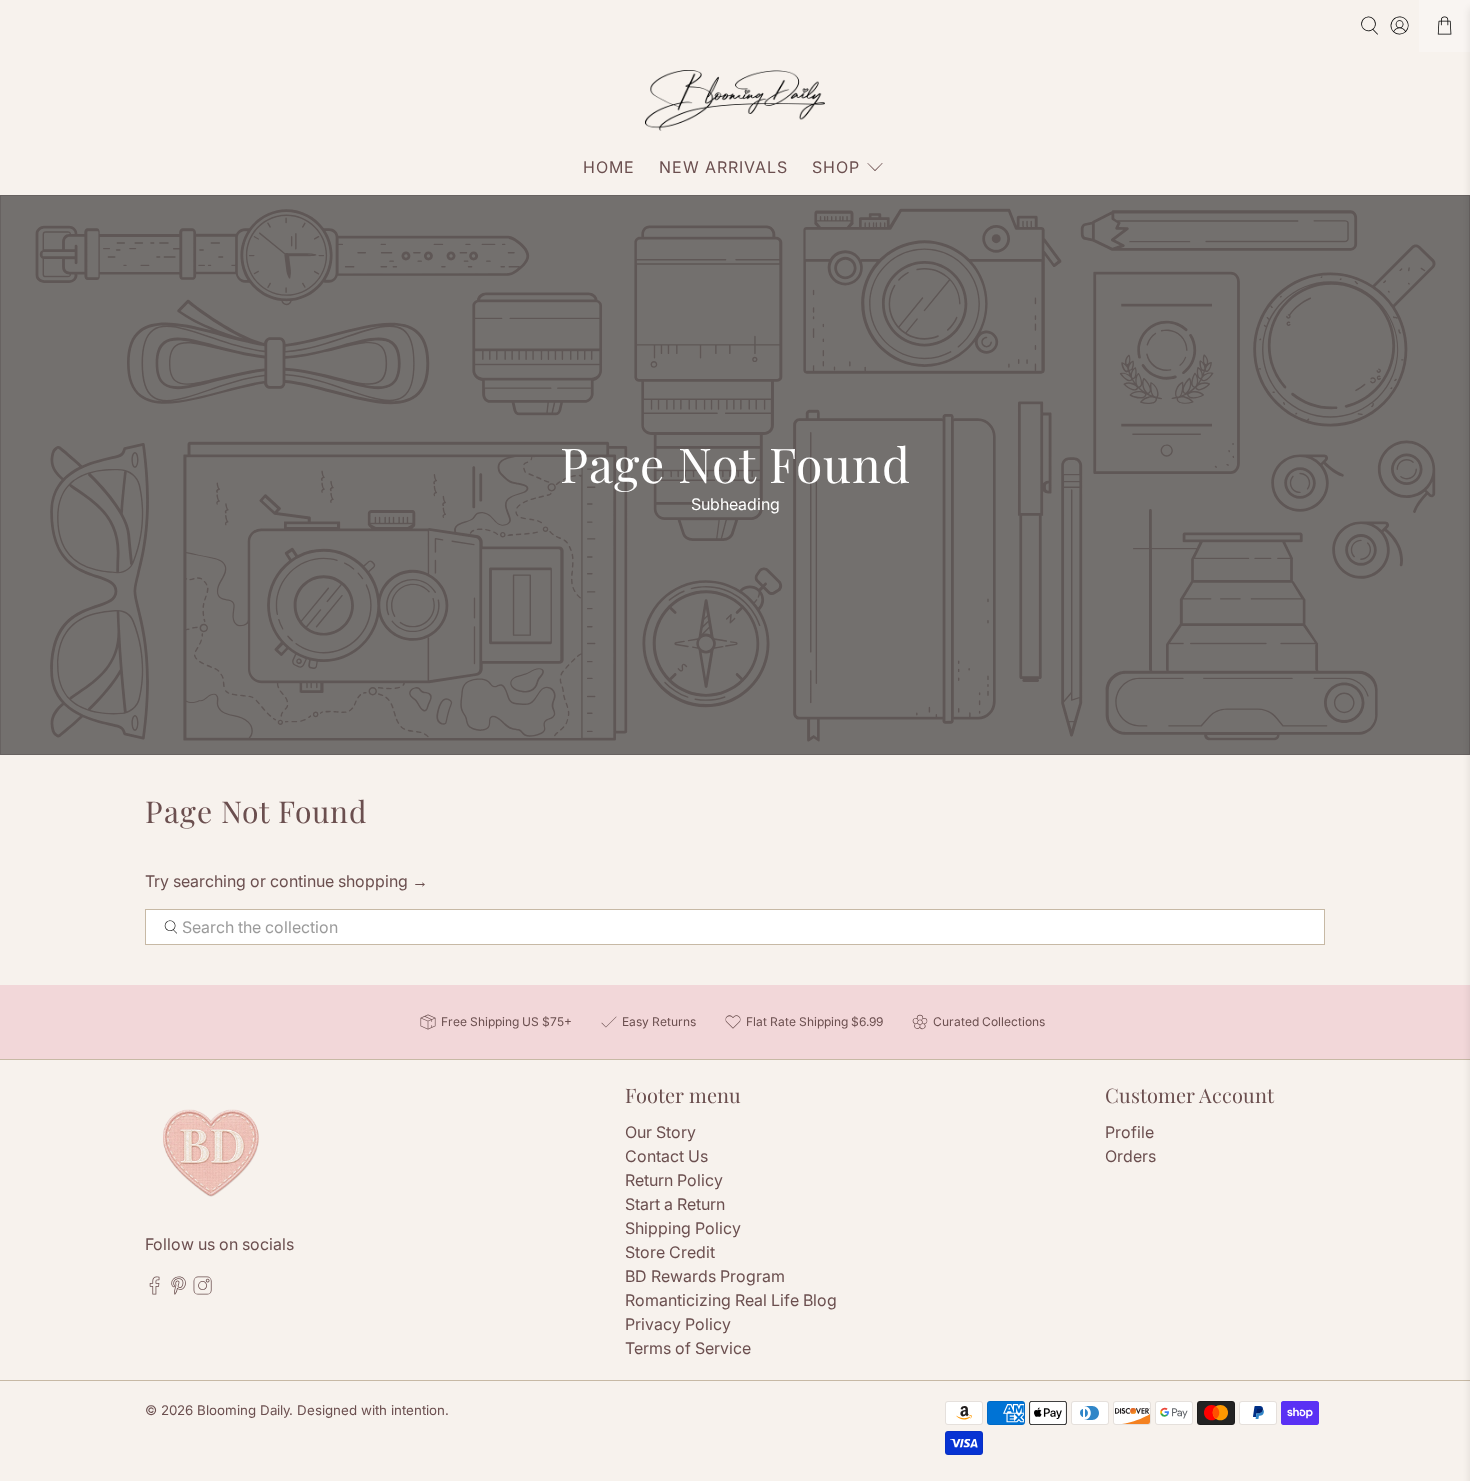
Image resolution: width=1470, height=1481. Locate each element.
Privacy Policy (678, 1324)
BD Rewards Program (705, 1276)
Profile (1129, 1132)
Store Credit (670, 1252)
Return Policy (674, 1180)
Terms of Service (688, 1348)
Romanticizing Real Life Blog (731, 1300)
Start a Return (675, 1204)
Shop (836, 167)
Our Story (660, 1132)
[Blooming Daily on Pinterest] (178, 1289)
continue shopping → (349, 881)
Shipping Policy (683, 1228)
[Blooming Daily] (735, 100)
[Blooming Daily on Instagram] (202, 1289)
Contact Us (666, 1156)
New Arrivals (723, 167)
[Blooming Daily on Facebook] (154, 1289)
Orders (1130, 1156)
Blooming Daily (243, 1410)
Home (609, 167)
